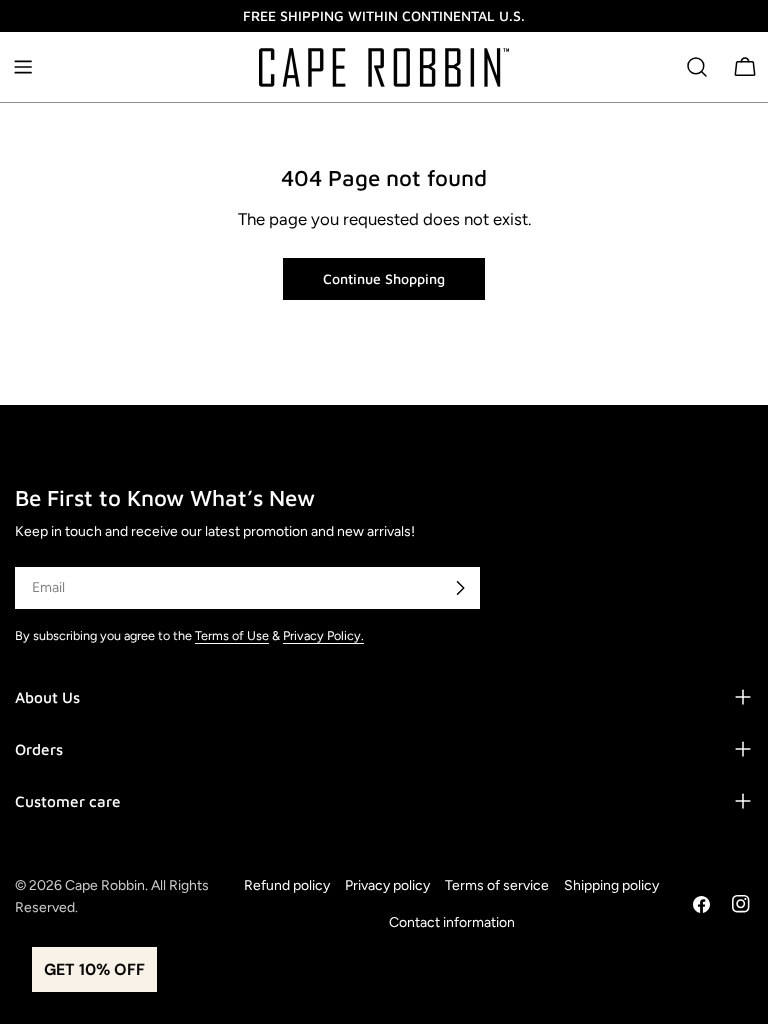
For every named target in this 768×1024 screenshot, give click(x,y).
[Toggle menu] (23, 67)
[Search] (697, 67)
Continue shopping (384, 278)
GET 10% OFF (94, 969)
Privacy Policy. (323, 635)
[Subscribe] (460, 588)
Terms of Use (232, 635)
